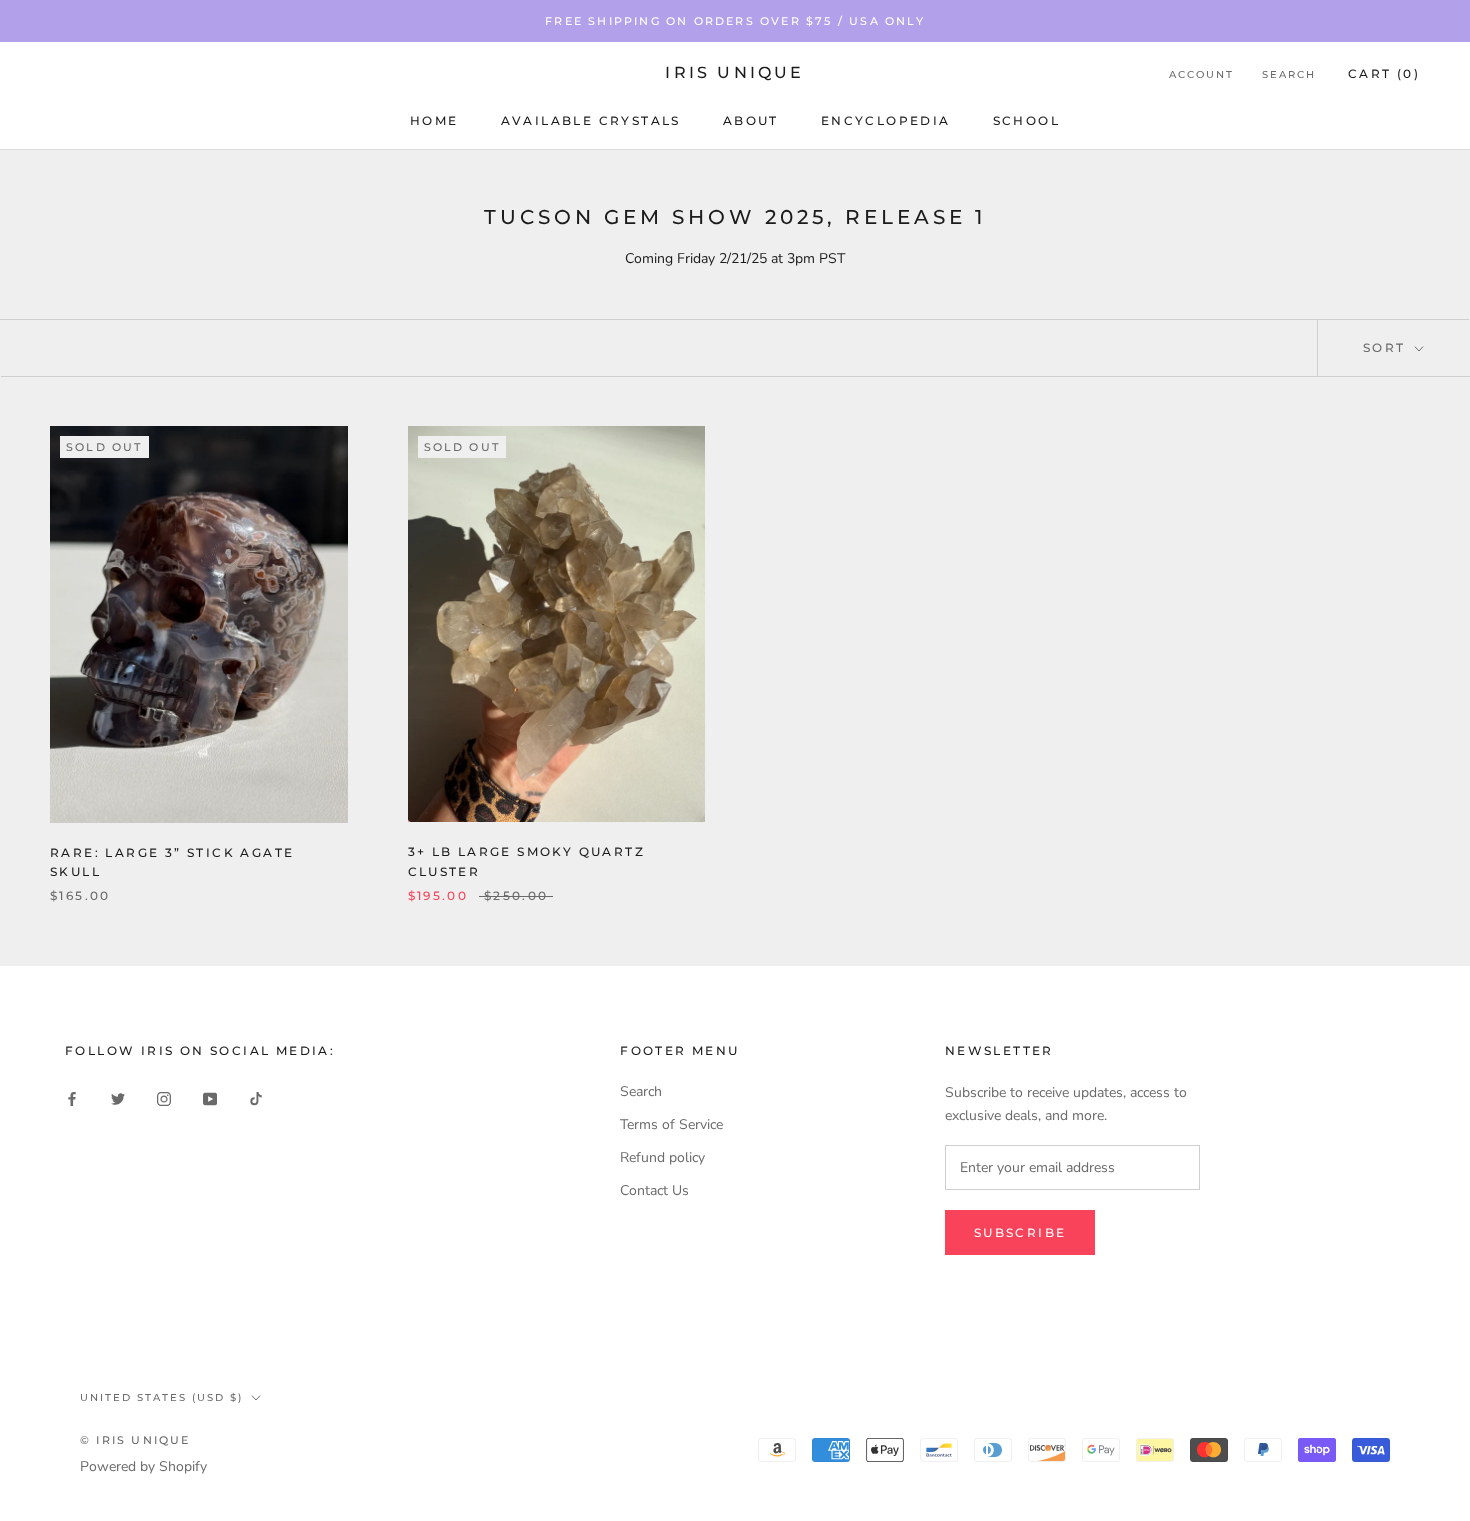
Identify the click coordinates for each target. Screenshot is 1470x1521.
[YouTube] (210, 1098)
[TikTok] (256, 1098)
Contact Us (654, 1190)
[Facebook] (72, 1098)
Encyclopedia (886, 120)
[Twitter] (118, 1098)
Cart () (1384, 73)
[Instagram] (164, 1098)
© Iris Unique (135, 1440)
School (1026, 120)
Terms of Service (671, 1124)
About (751, 120)
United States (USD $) (161, 1397)
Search (1289, 74)
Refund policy (662, 1157)
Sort (1387, 347)
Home (434, 120)
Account (1201, 74)
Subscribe (1020, 1232)
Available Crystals (591, 120)
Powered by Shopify (143, 1466)
